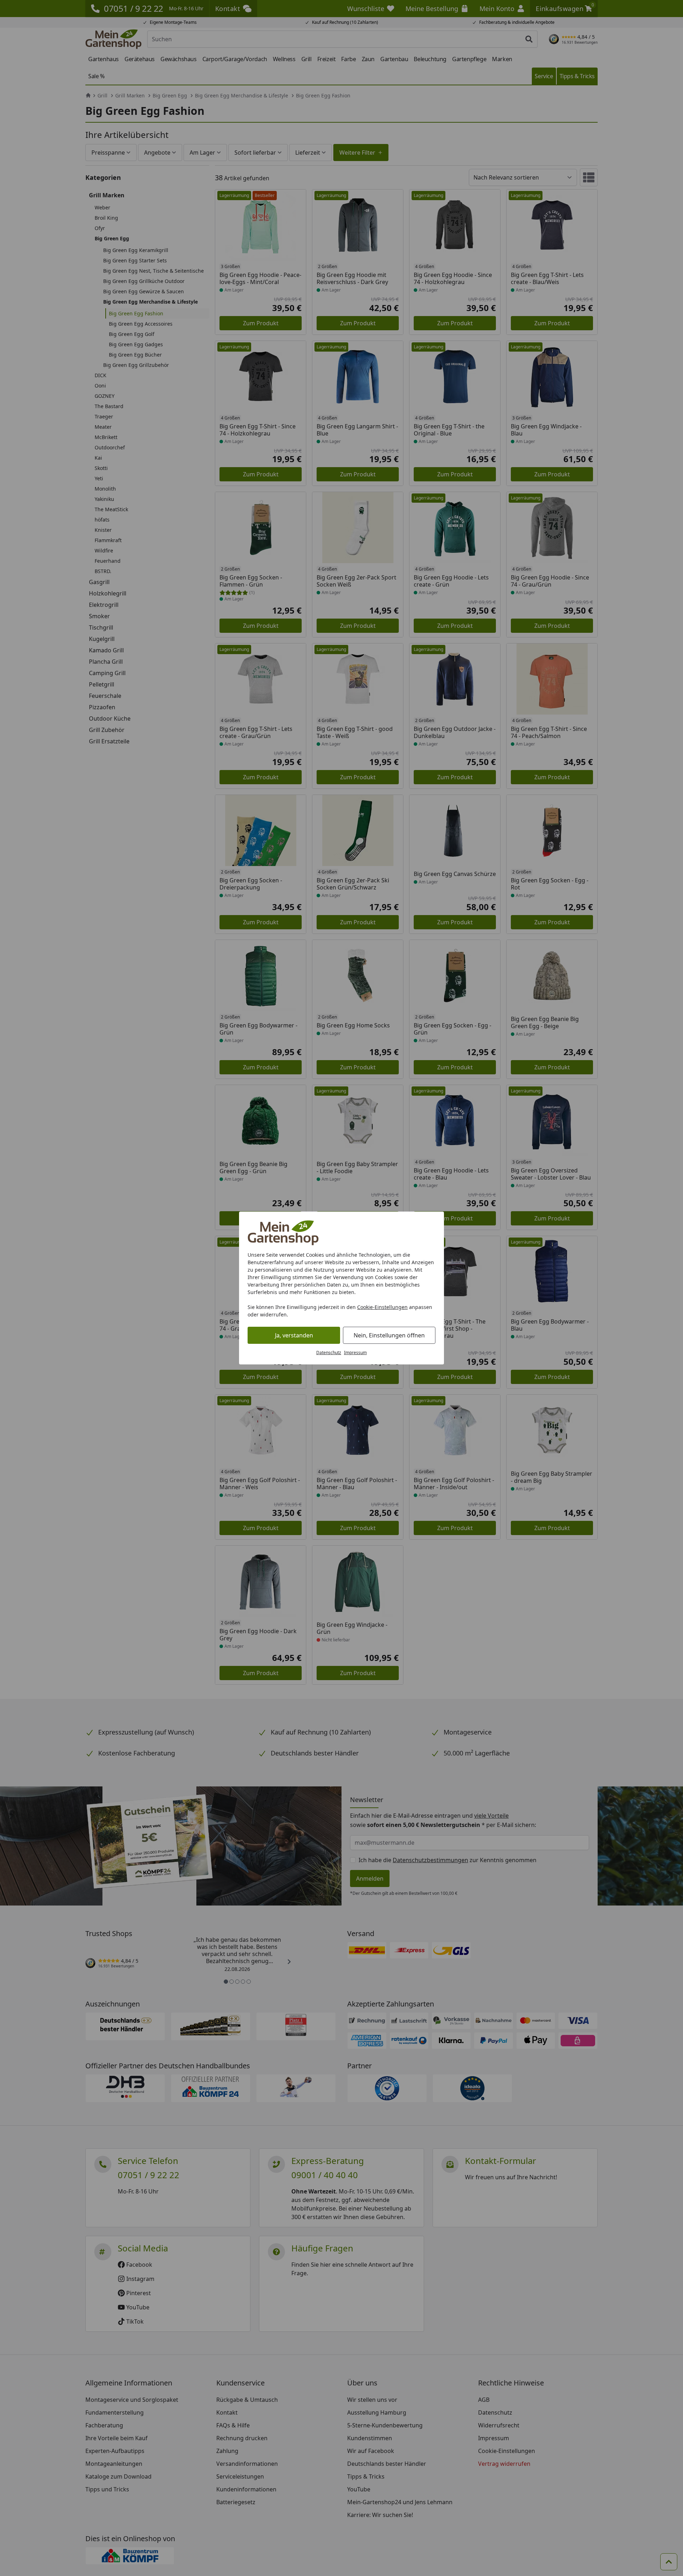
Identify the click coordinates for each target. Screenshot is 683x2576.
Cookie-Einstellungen (382, 1307)
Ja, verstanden (294, 1335)
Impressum (355, 1353)
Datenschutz (329, 1353)
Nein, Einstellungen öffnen (389, 1335)
